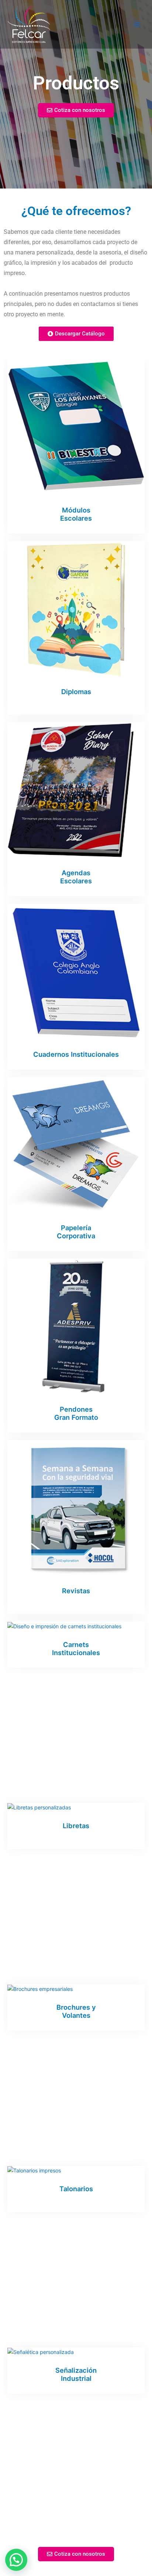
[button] (16, 2560)
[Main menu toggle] (137, 24)
